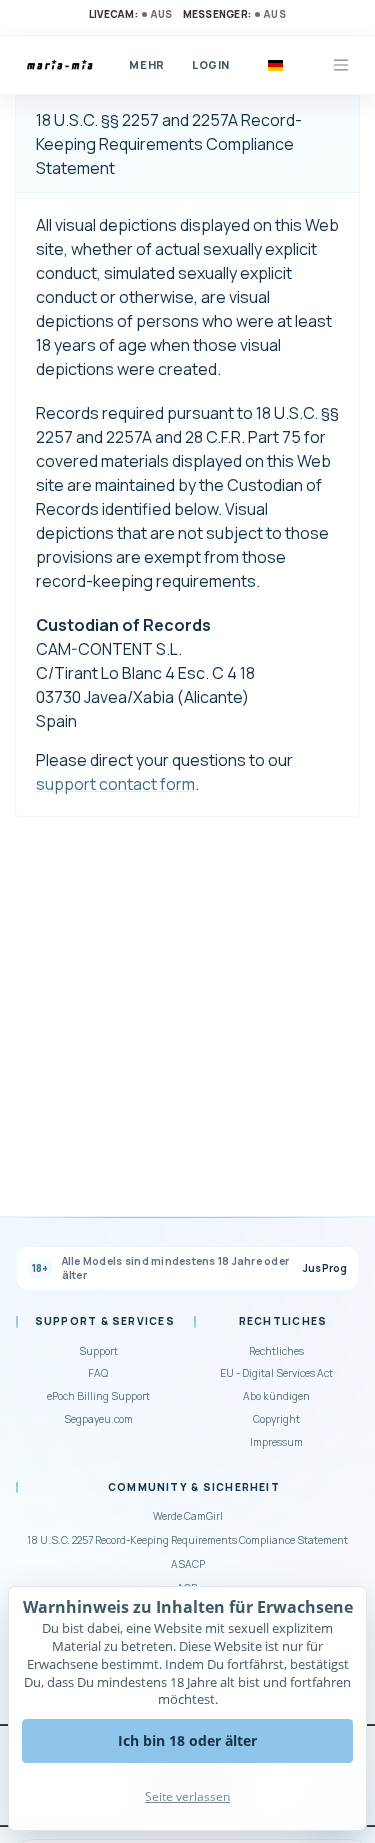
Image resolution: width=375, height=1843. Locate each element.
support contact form (115, 784)
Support (98, 1351)
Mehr (146, 64)
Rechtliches (276, 1351)
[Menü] (341, 65)
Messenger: (234, 14)
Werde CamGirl (188, 1516)
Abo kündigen (276, 1396)
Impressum (276, 1442)
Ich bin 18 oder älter (187, 1740)
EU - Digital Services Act (276, 1373)
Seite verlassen (187, 1796)
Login (211, 64)
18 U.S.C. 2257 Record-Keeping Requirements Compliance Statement (187, 1540)
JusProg (325, 1268)
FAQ (98, 1373)
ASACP (188, 1564)
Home (63, 65)
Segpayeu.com (98, 1419)
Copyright (276, 1419)
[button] (275, 65)
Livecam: (131, 14)
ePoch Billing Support (98, 1396)
